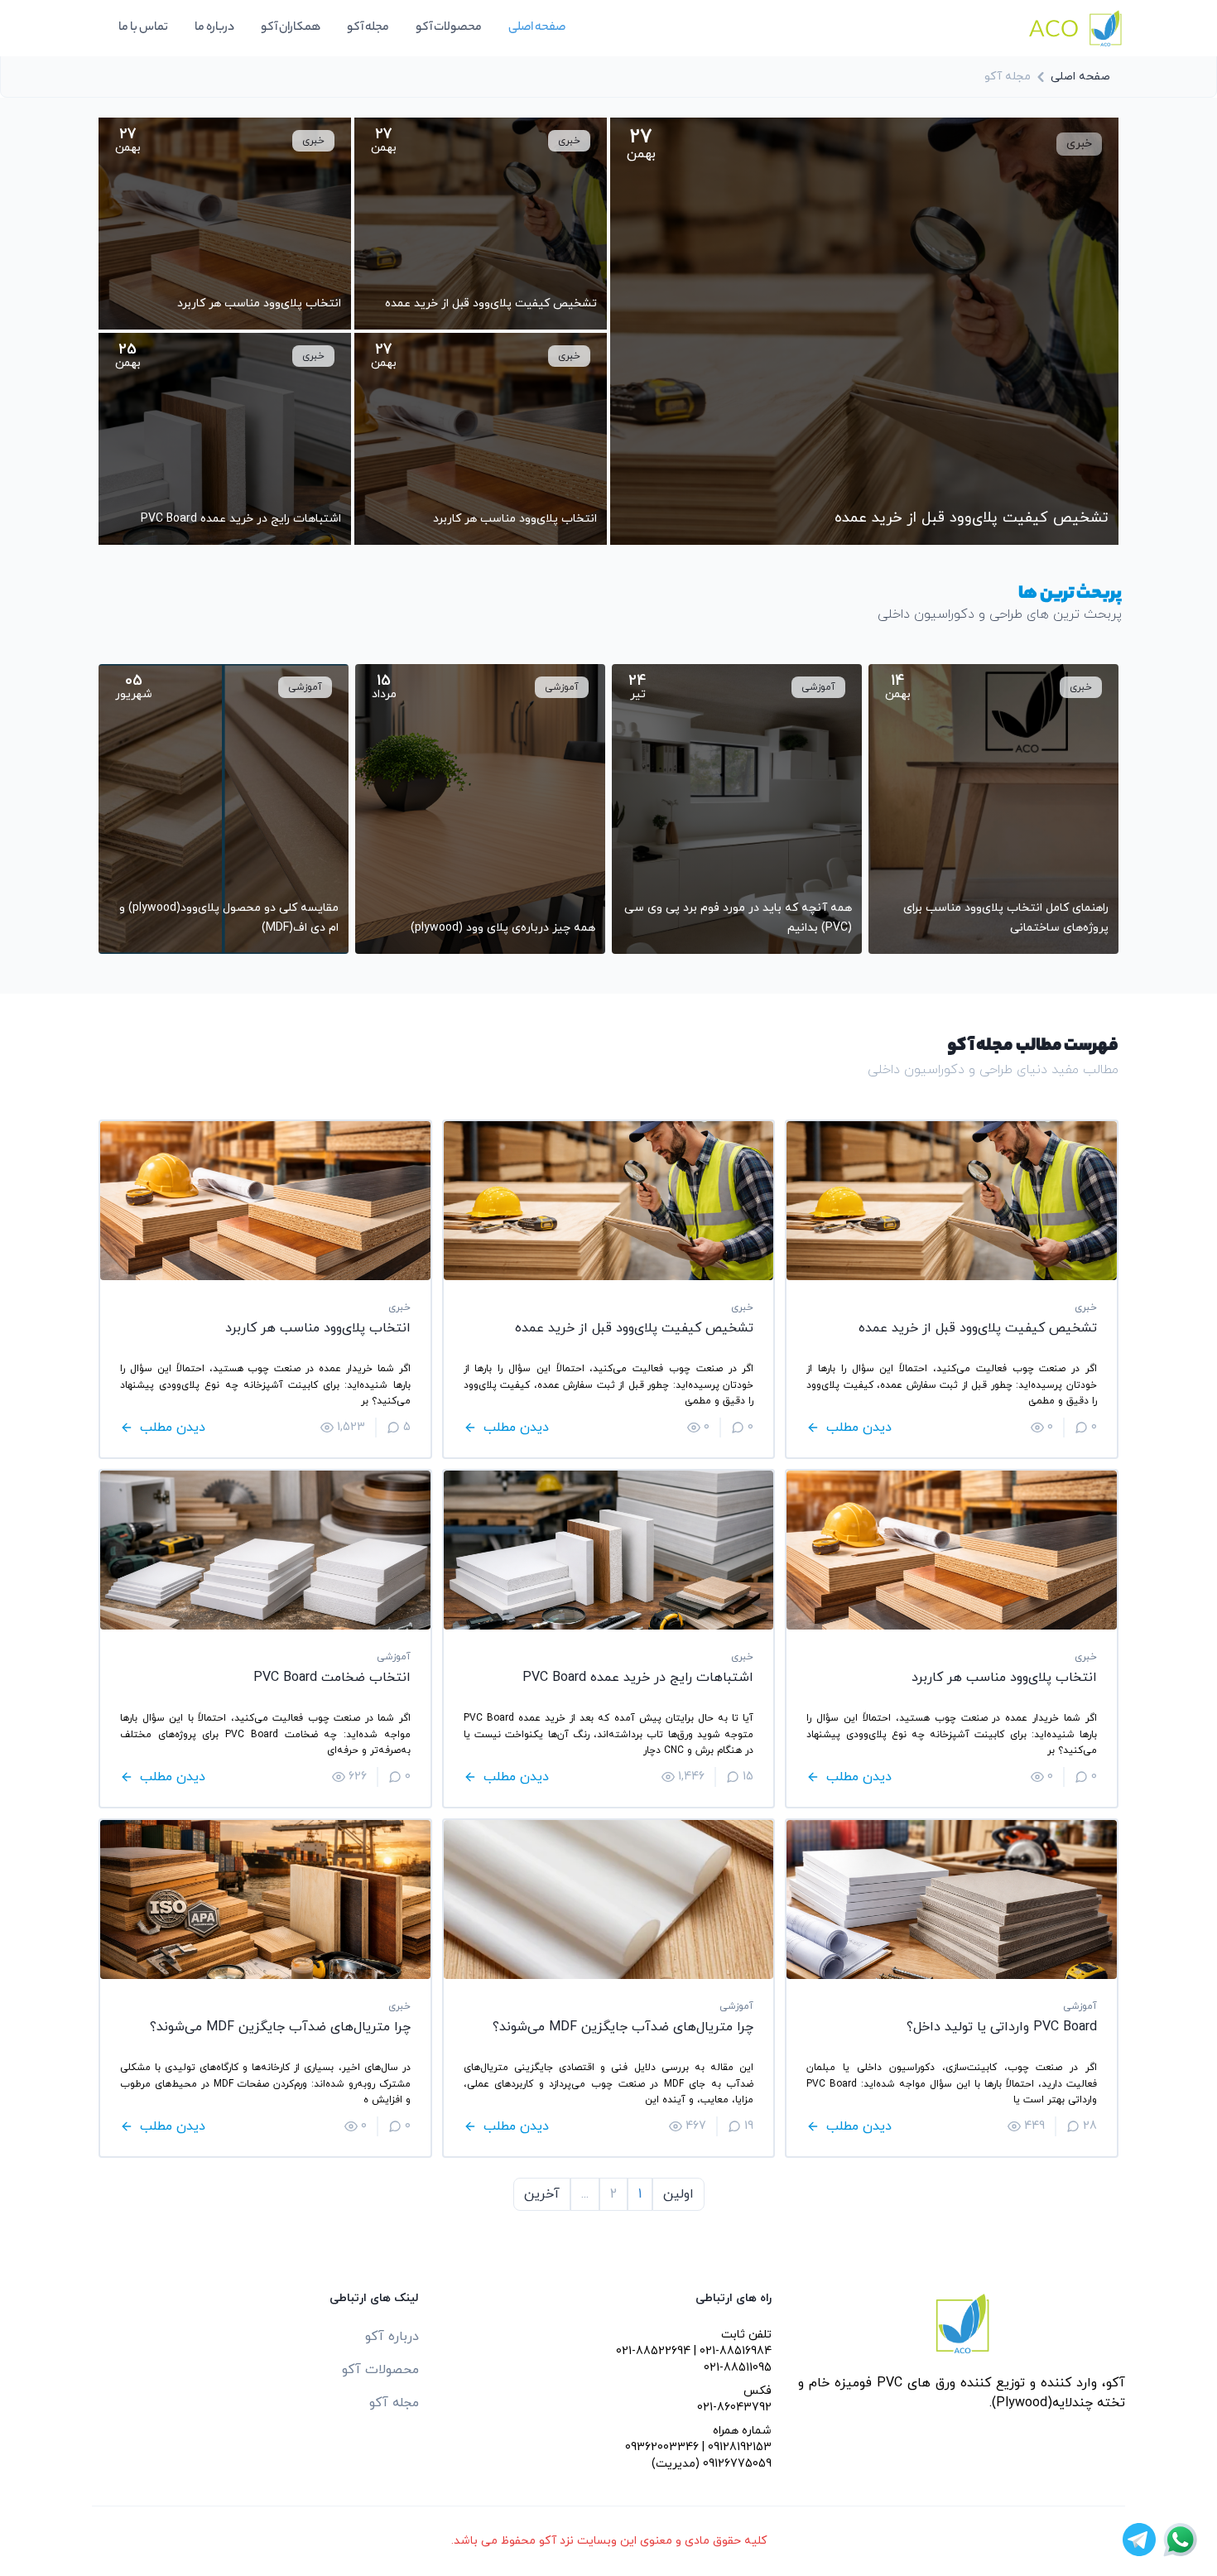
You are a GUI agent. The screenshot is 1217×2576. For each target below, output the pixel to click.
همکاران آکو (291, 28)
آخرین (542, 2194)
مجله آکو (368, 28)
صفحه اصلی (537, 28)
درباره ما (214, 28)
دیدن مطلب (859, 1428)
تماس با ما (143, 28)
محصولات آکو (449, 28)
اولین (678, 2194)
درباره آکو (392, 2337)
